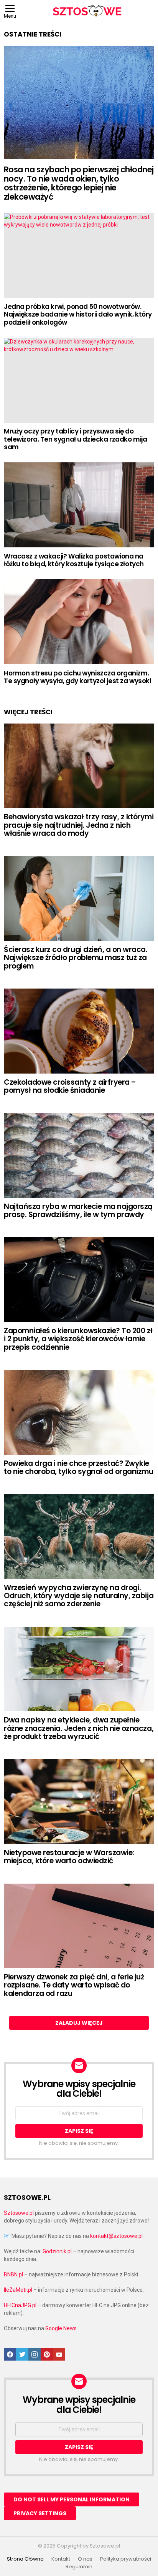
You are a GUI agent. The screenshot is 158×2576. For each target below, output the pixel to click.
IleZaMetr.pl (18, 2290)
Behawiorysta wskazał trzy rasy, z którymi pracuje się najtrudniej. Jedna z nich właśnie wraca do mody (79, 825)
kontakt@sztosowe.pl (116, 2236)
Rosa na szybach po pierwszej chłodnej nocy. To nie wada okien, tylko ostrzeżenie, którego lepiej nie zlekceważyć (79, 183)
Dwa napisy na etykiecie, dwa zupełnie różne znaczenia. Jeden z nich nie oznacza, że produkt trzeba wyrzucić (79, 1728)
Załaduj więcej (79, 2023)
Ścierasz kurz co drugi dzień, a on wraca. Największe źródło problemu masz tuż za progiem (76, 958)
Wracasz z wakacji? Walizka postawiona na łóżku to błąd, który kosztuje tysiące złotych (74, 560)
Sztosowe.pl (19, 2213)
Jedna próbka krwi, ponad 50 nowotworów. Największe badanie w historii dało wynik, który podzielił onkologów (78, 314)
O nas (85, 2559)
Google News (61, 2328)
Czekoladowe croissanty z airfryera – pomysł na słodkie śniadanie (70, 1086)
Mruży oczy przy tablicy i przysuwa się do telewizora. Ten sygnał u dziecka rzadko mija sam (75, 439)
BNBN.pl (13, 2274)
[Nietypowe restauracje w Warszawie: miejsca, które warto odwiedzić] (79, 1802)
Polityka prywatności (126, 2559)
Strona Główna (25, 2559)
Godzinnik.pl (57, 2251)
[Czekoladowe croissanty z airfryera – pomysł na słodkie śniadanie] (79, 1031)
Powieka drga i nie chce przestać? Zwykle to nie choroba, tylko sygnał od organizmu (79, 1467)
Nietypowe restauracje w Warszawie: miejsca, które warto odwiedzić (69, 1857)
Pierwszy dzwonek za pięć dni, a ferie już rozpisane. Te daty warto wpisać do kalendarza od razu (74, 1985)
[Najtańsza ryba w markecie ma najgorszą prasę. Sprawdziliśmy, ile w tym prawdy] (79, 1155)
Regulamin (79, 2567)
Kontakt (61, 2559)
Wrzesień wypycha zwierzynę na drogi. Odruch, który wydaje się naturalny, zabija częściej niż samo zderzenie (79, 1596)
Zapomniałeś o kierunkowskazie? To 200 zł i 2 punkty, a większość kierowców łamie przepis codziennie (78, 1339)
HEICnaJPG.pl (20, 2305)
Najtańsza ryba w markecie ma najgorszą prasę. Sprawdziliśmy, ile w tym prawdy (78, 1210)
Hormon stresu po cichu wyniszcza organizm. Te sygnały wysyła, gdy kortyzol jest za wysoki (77, 677)
